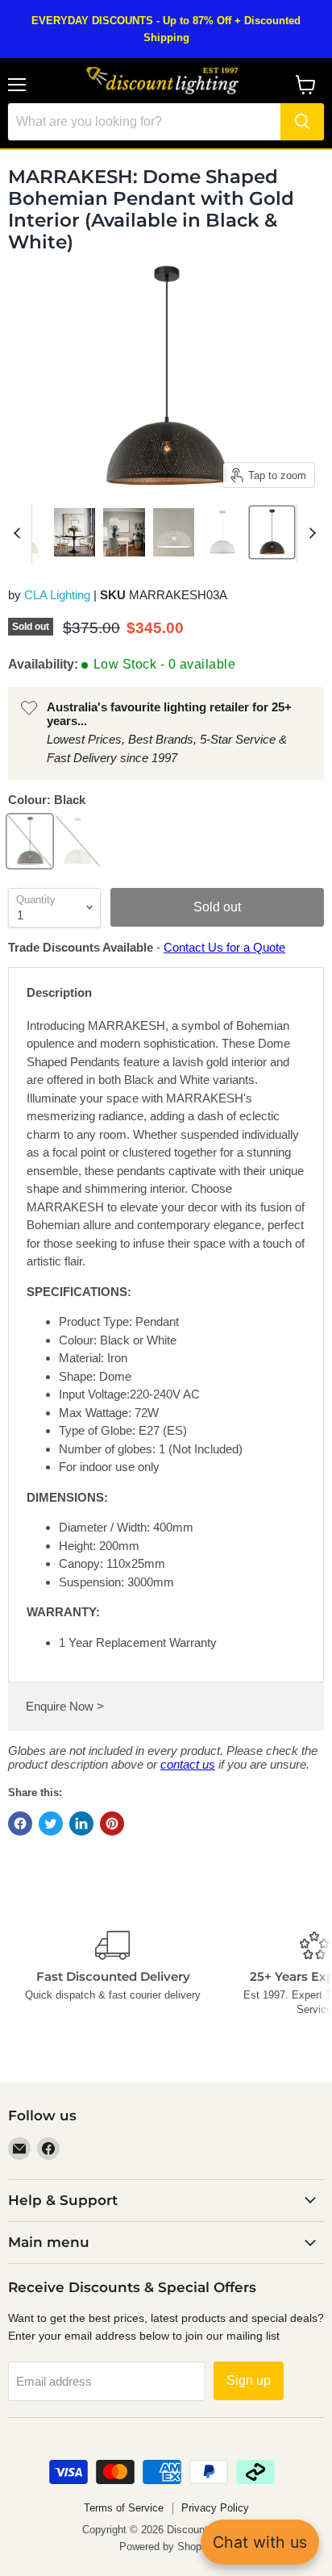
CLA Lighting (57, 595)
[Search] (302, 122)
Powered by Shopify (166, 2547)
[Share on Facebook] (20, 1824)
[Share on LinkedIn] (81, 1824)
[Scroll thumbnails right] (309, 533)
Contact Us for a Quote (224, 947)
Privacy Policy (215, 2508)
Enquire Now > (65, 1706)
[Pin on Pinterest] (112, 1824)
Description (59, 992)
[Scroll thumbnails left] (19, 533)
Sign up (249, 2380)
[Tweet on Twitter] (51, 1824)
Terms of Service (124, 2508)
